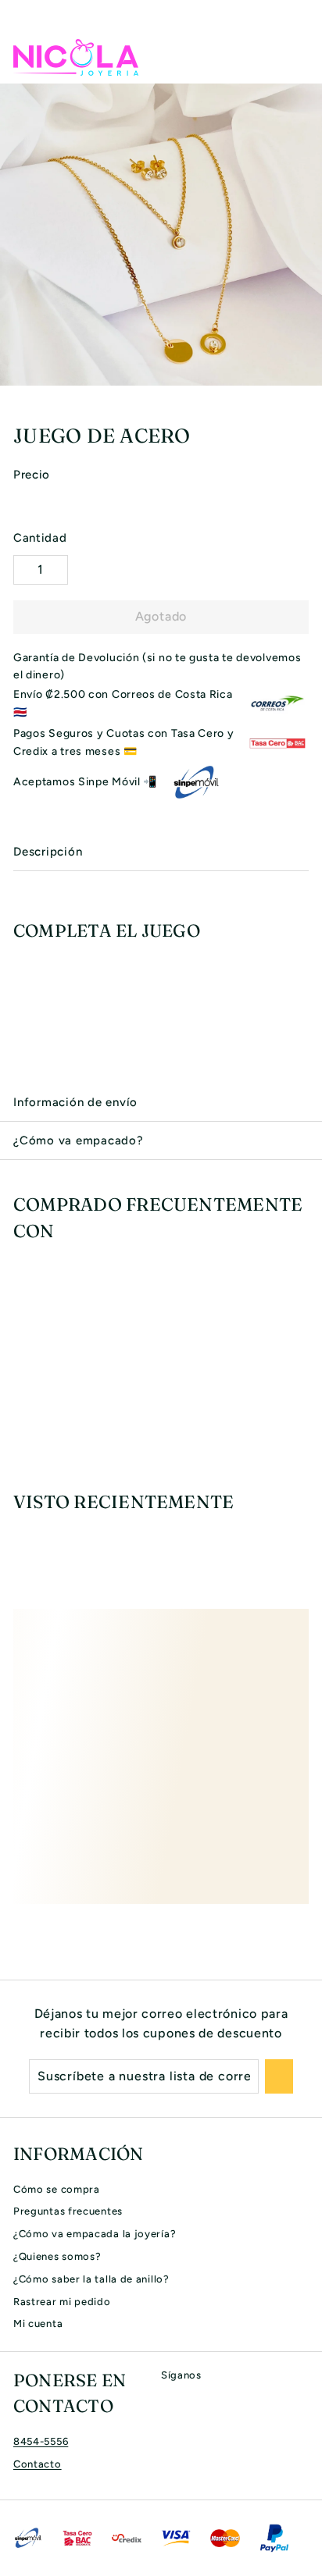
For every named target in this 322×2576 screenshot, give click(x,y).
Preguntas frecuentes (68, 2211)
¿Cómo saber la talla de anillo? (91, 2279)
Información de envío (75, 1102)
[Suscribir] (279, 2076)
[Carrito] (296, 57)
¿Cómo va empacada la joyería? (95, 2234)
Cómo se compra (57, 2189)
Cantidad (40, 538)
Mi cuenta (38, 2323)
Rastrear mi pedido (62, 2302)
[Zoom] (308, 372)
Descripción (48, 852)
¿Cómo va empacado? (79, 1140)
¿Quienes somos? (57, 2256)
